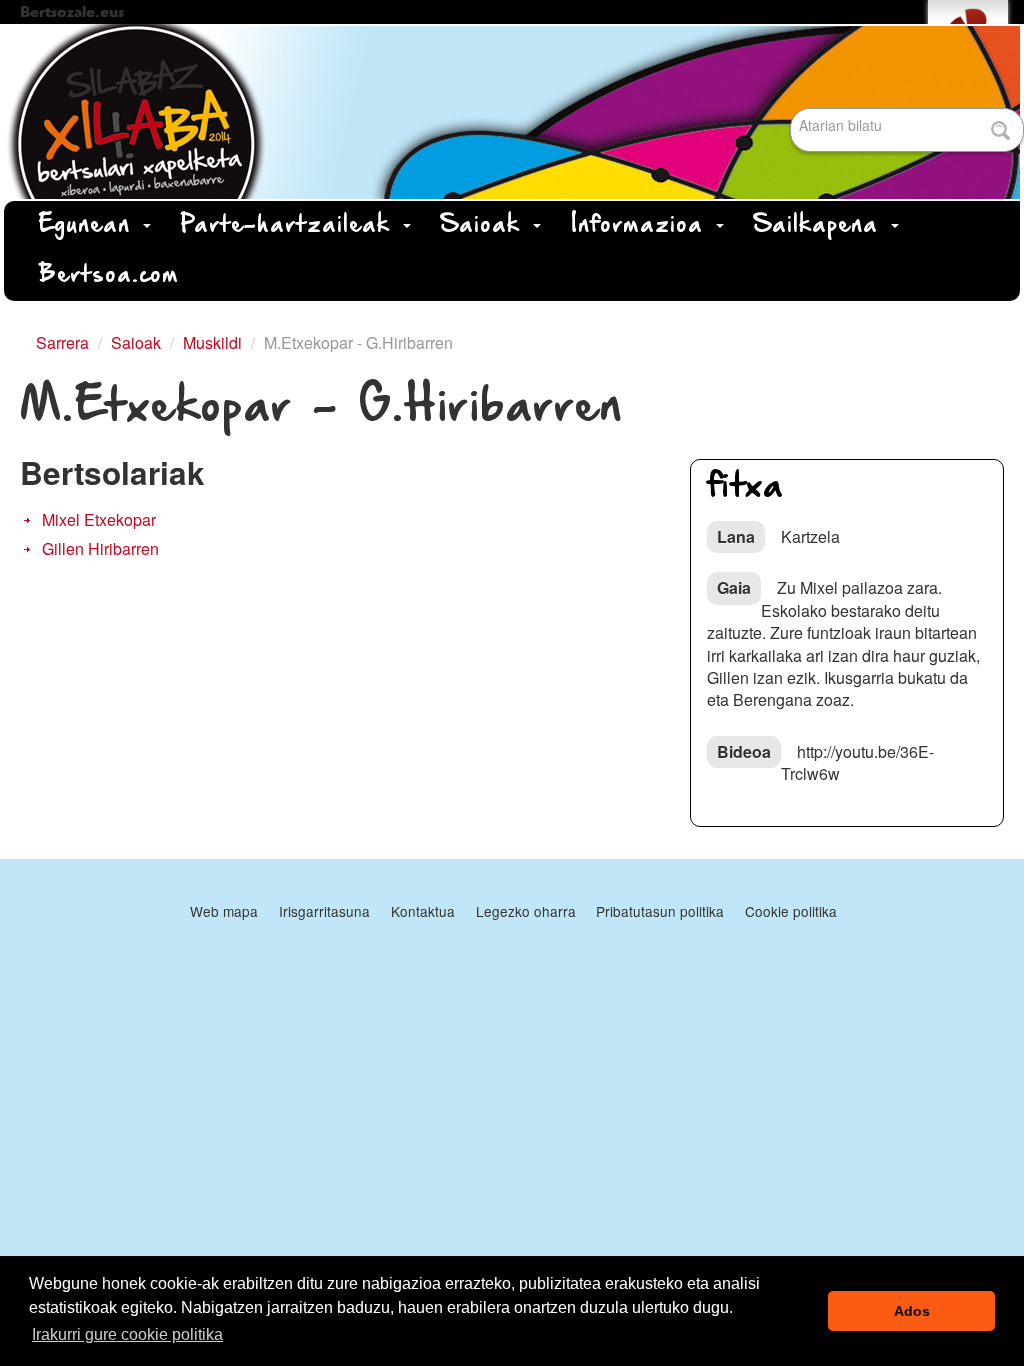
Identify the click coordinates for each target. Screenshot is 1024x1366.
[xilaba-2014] (512, 111)
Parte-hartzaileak (291, 225)
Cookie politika (791, 911)
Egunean (90, 225)
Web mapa (224, 911)
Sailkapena (821, 225)
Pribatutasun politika (660, 911)
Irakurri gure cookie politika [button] (127, 1334)
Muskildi (212, 342)
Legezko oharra (526, 911)
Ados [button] (912, 1311)
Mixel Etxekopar (99, 519)
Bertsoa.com (109, 275)
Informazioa (642, 225)
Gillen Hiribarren (100, 548)
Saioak (486, 225)
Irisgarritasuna (324, 911)
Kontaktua (423, 911)
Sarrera (62, 342)
